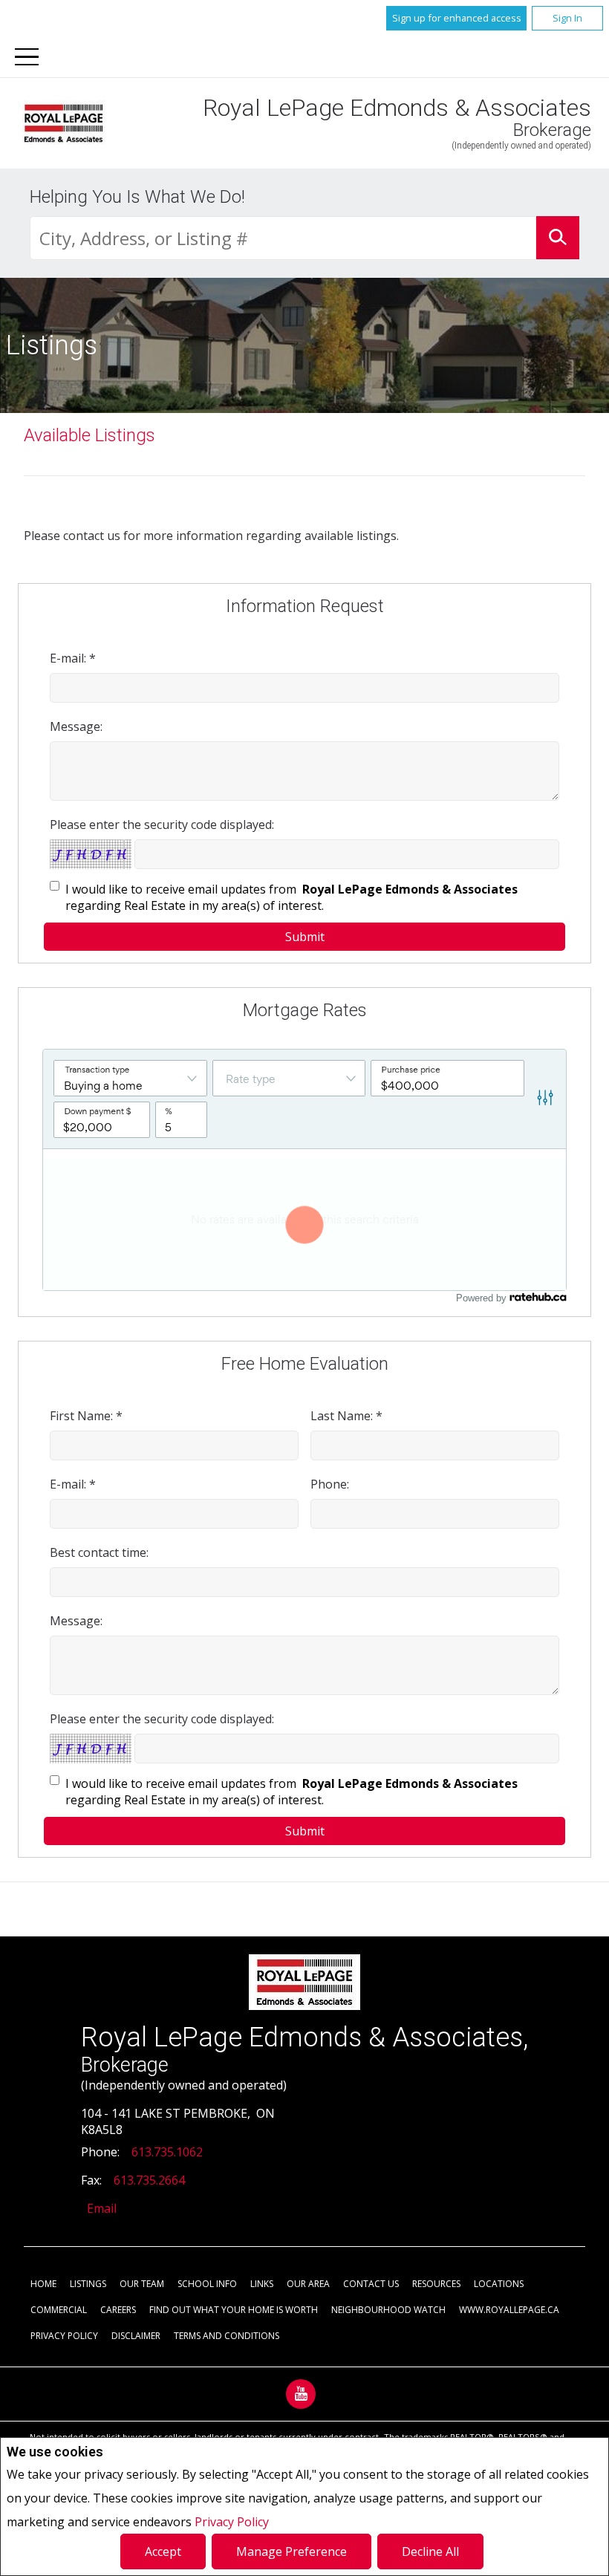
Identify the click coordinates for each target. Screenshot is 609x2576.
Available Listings (89, 435)
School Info (207, 2284)
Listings (88, 2284)
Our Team (142, 2284)
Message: (76, 726)
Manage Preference (292, 2551)
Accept (163, 2551)
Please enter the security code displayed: (162, 824)
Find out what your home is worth (234, 2310)
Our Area (308, 2284)
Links (262, 2284)
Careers (118, 2310)
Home (43, 2284)
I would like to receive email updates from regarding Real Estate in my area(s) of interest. (293, 897)
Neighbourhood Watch (388, 2310)
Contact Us (371, 2284)
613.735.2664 (149, 2180)
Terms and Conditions (227, 2336)
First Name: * (86, 1416)
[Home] (63, 123)
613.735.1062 (167, 2152)
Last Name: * (346, 1416)
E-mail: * (73, 658)
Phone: (330, 1484)
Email (102, 2208)
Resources (436, 2284)
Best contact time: (99, 1552)
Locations (499, 2284)
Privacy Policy (232, 2522)
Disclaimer (136, 2336)
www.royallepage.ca (509, 2310)
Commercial (59, 2310)
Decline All (430, 2551)
